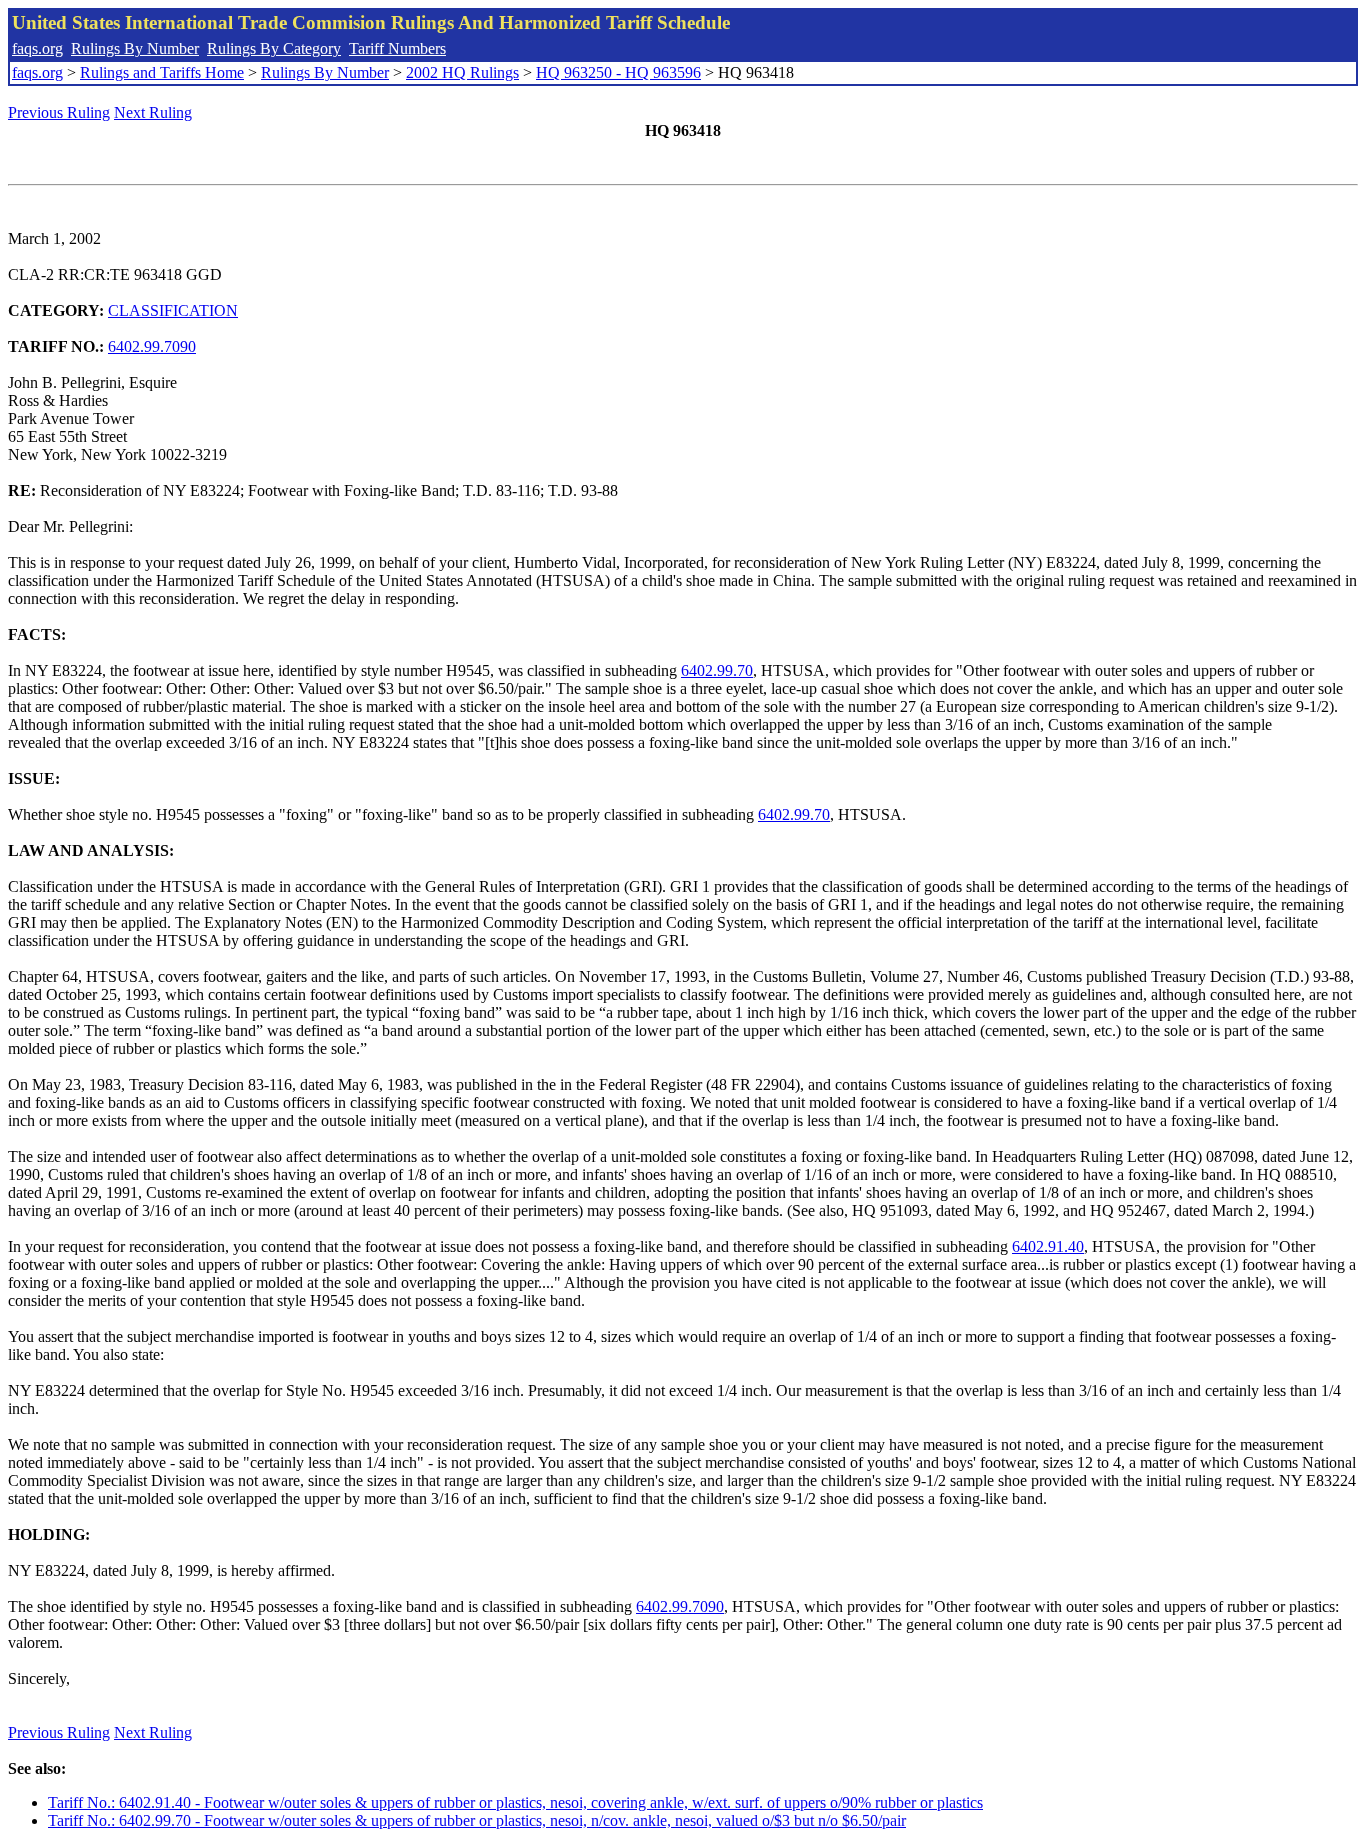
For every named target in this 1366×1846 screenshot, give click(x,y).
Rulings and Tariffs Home (162, 72)
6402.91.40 (1048, 1246)
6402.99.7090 (152, 346)
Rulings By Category (274, 48)
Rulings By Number (135, 48)
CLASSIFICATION (173, 310)
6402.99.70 (717, 670)
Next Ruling (153, 112)
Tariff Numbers (397, 48)
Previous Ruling (59, 112)
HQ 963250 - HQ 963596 (618, 72)
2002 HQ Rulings (462, 72)
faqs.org (37, 48)
